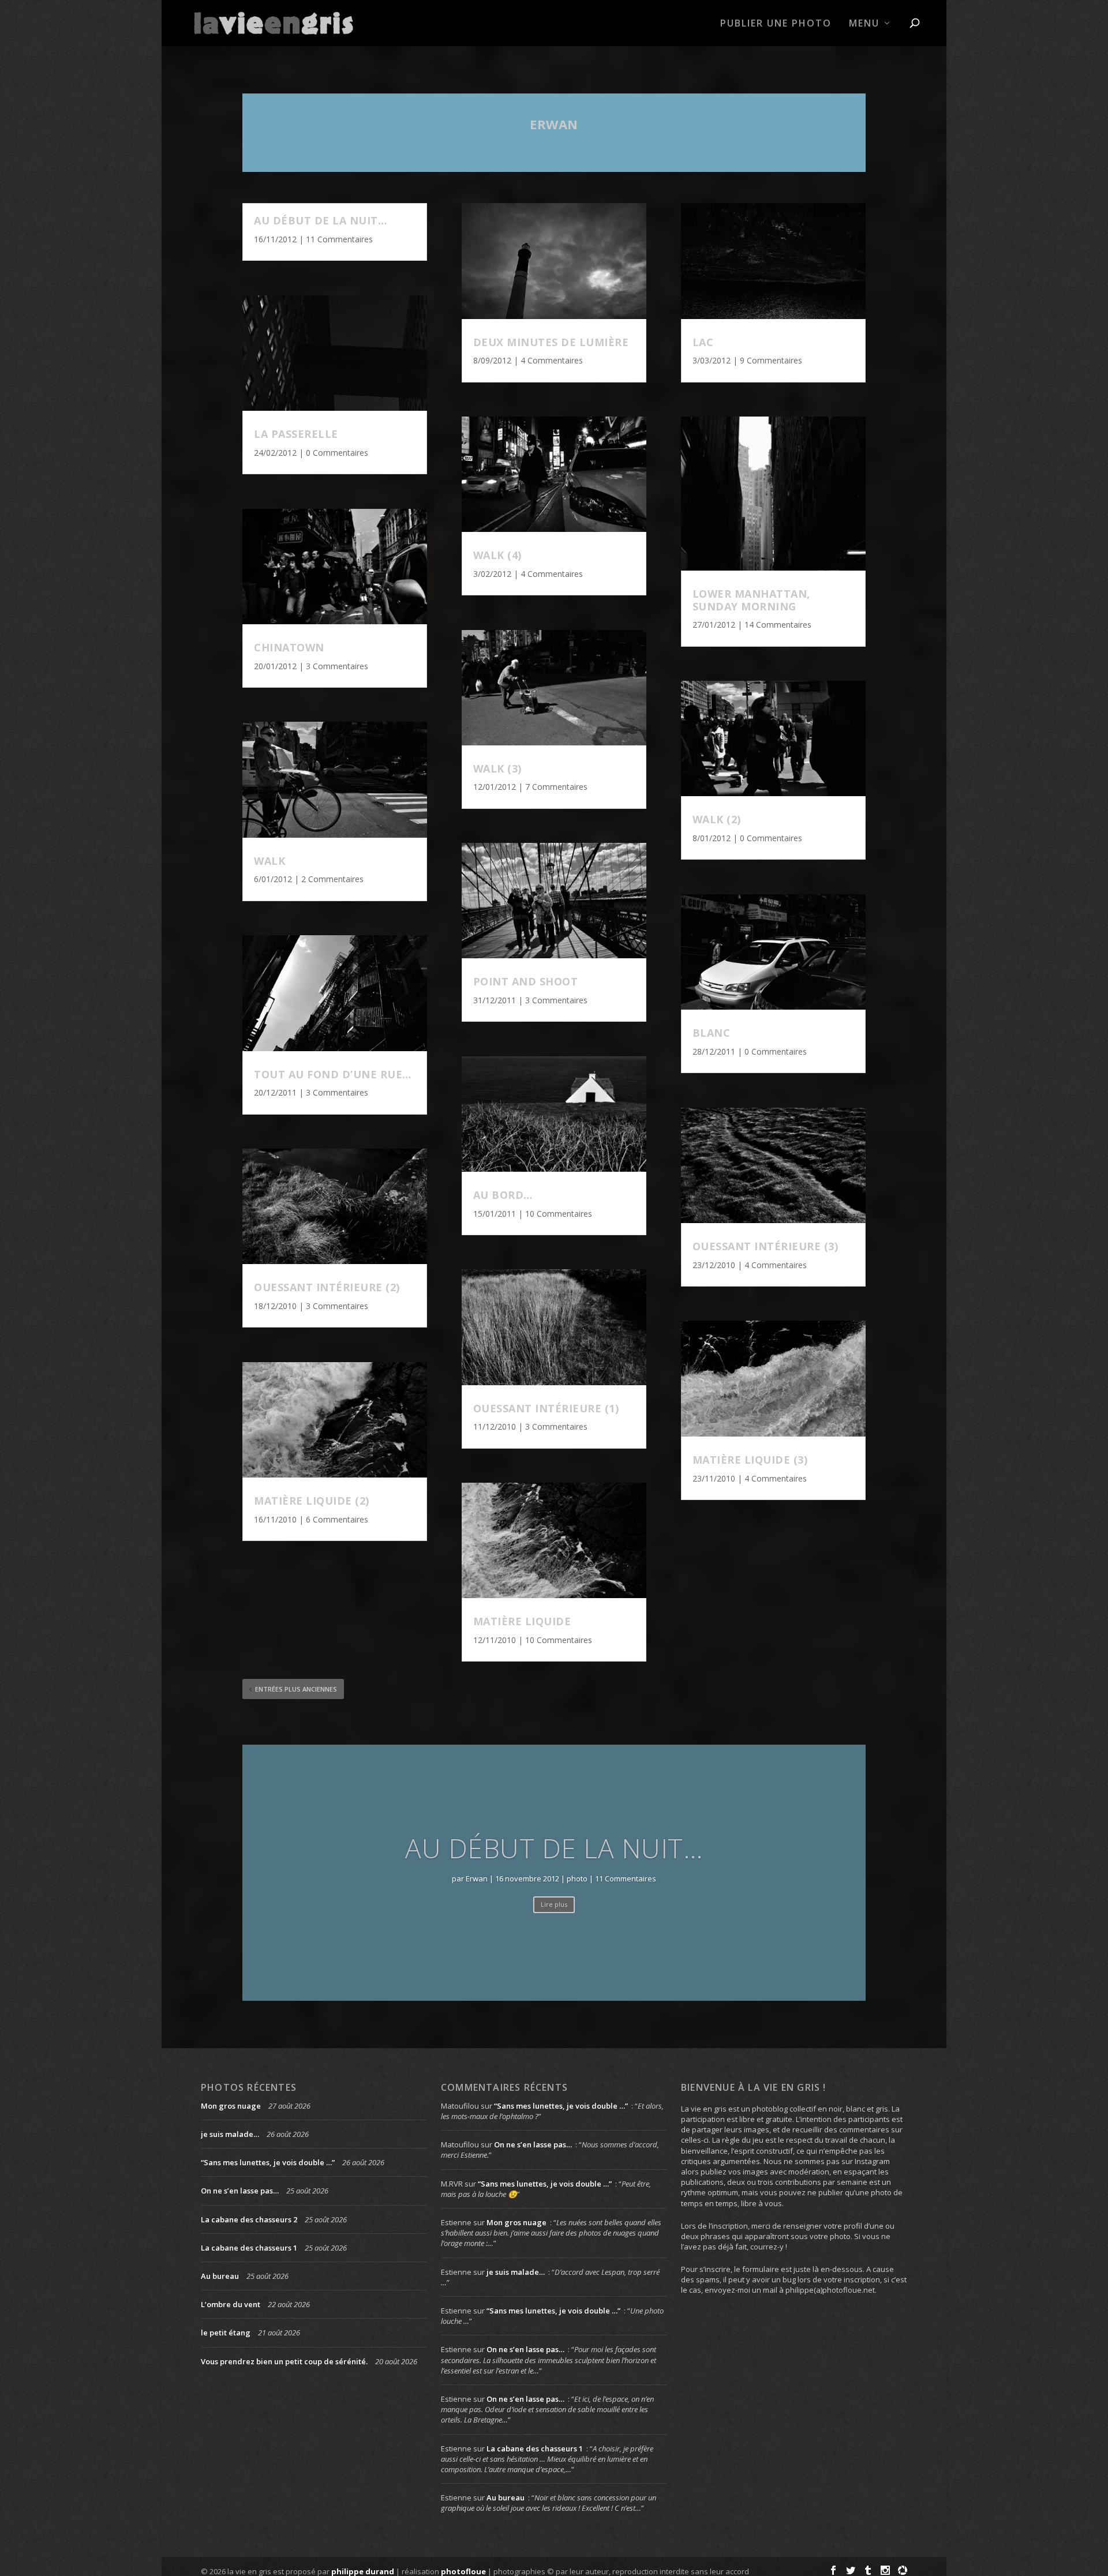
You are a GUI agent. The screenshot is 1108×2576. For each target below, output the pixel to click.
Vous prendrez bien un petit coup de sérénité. (284, 2361)
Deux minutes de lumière (551, 342)
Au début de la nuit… (320, 220)
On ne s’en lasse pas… (240, 2191)
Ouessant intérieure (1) (546, 1408)
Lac (703, 342)
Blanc (712, 1033)
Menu (864, 24)
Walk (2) (717, 819)
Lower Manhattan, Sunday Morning (751, 600)
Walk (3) (497, 768)
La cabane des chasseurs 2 (249, 2219)
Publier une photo (776, 24)
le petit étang (226, 2333)
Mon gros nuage (231, 2106)
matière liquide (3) (750, 1460)
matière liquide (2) (312, 1501)
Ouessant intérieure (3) (766, 1246)
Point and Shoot (526, 981)
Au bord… (503, 1195)
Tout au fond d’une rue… (333, 1074)
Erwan (554, 124)
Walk (269, 861)
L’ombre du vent (231, 2304)
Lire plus (554, 1904)
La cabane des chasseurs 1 (249, 2248)
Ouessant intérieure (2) (327, 1287)
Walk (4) (497, 555)
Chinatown (289, 647)
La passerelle (296, 434)
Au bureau (220, 2276)
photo (577, 1878)
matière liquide (522, 1621)
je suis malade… (230, 2134)
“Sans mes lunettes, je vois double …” (268, 2162)
